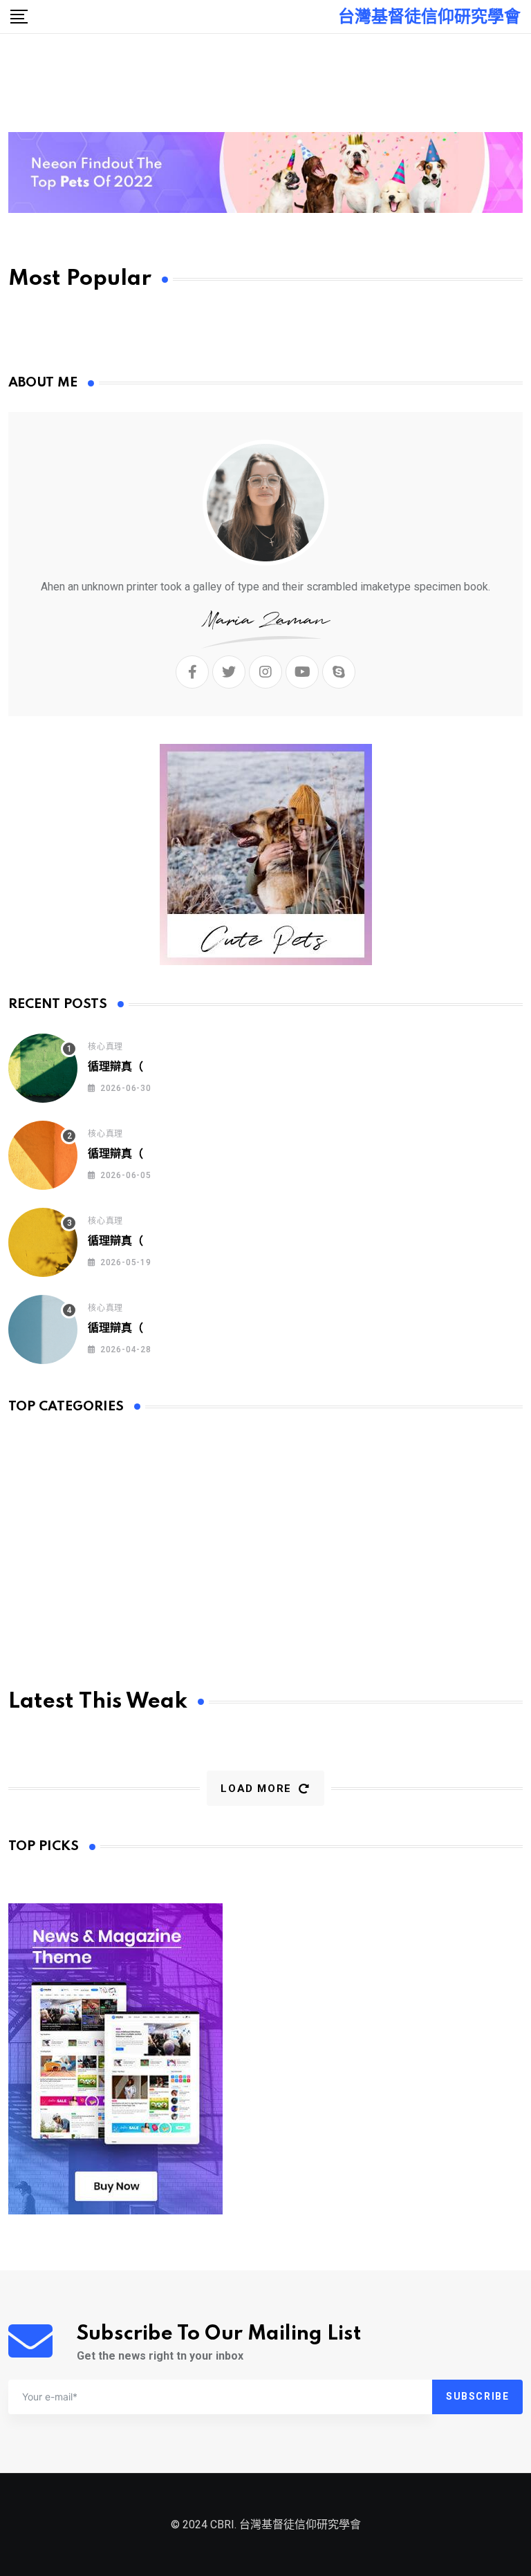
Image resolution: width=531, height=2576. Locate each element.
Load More (256, 1789)
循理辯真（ (115, 1067)
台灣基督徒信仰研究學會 (429, 17)
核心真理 (105, 1047)
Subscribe (477, 2396)
